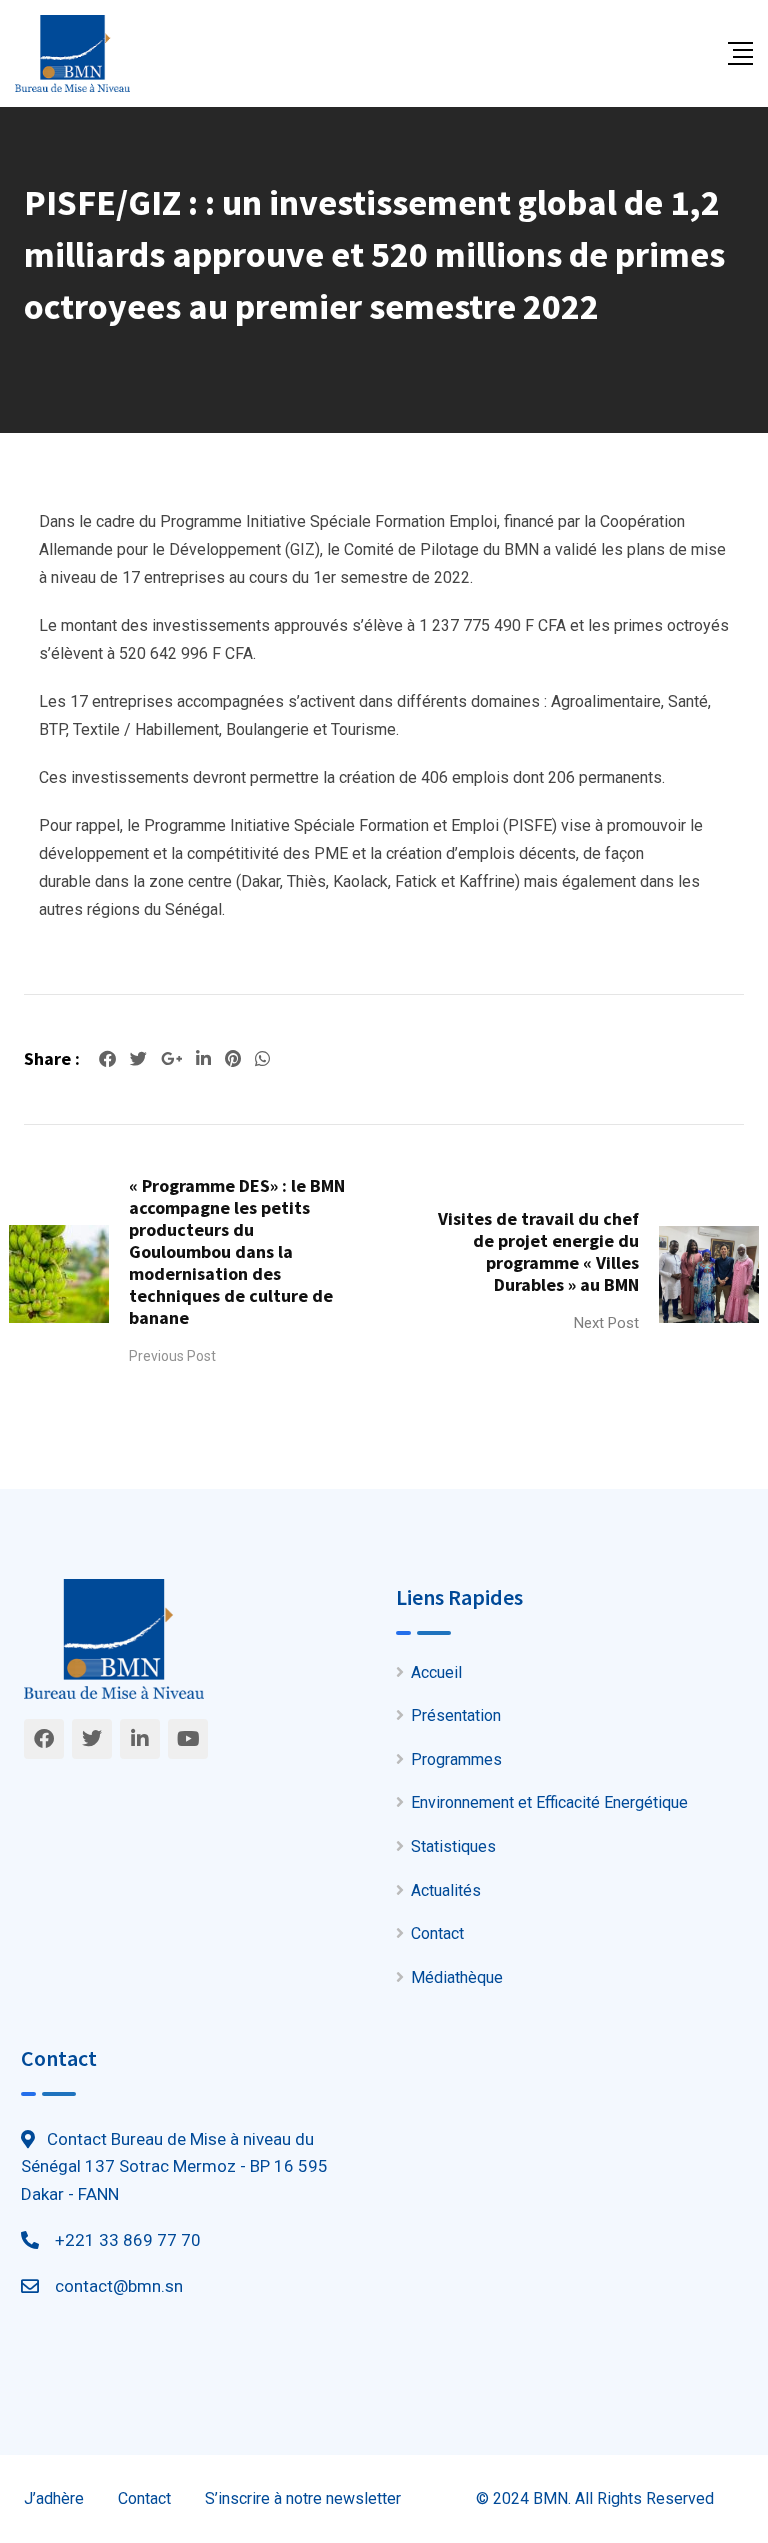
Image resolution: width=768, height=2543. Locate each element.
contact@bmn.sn (119, 2286)
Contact (437, 1933)
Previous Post (172, 1356)
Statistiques (453, 1846)
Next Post (606, 1323)
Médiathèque (457, 1977)
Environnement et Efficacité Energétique (549, 1802)
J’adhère (54, 2498)
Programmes (456, 1759)
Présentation (456, 1715)
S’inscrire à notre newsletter (303, 2498)
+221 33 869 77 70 (128, 2240)
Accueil (436, 1672)
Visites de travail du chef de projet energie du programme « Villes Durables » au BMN (538, 1251)
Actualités (446, 1890)
